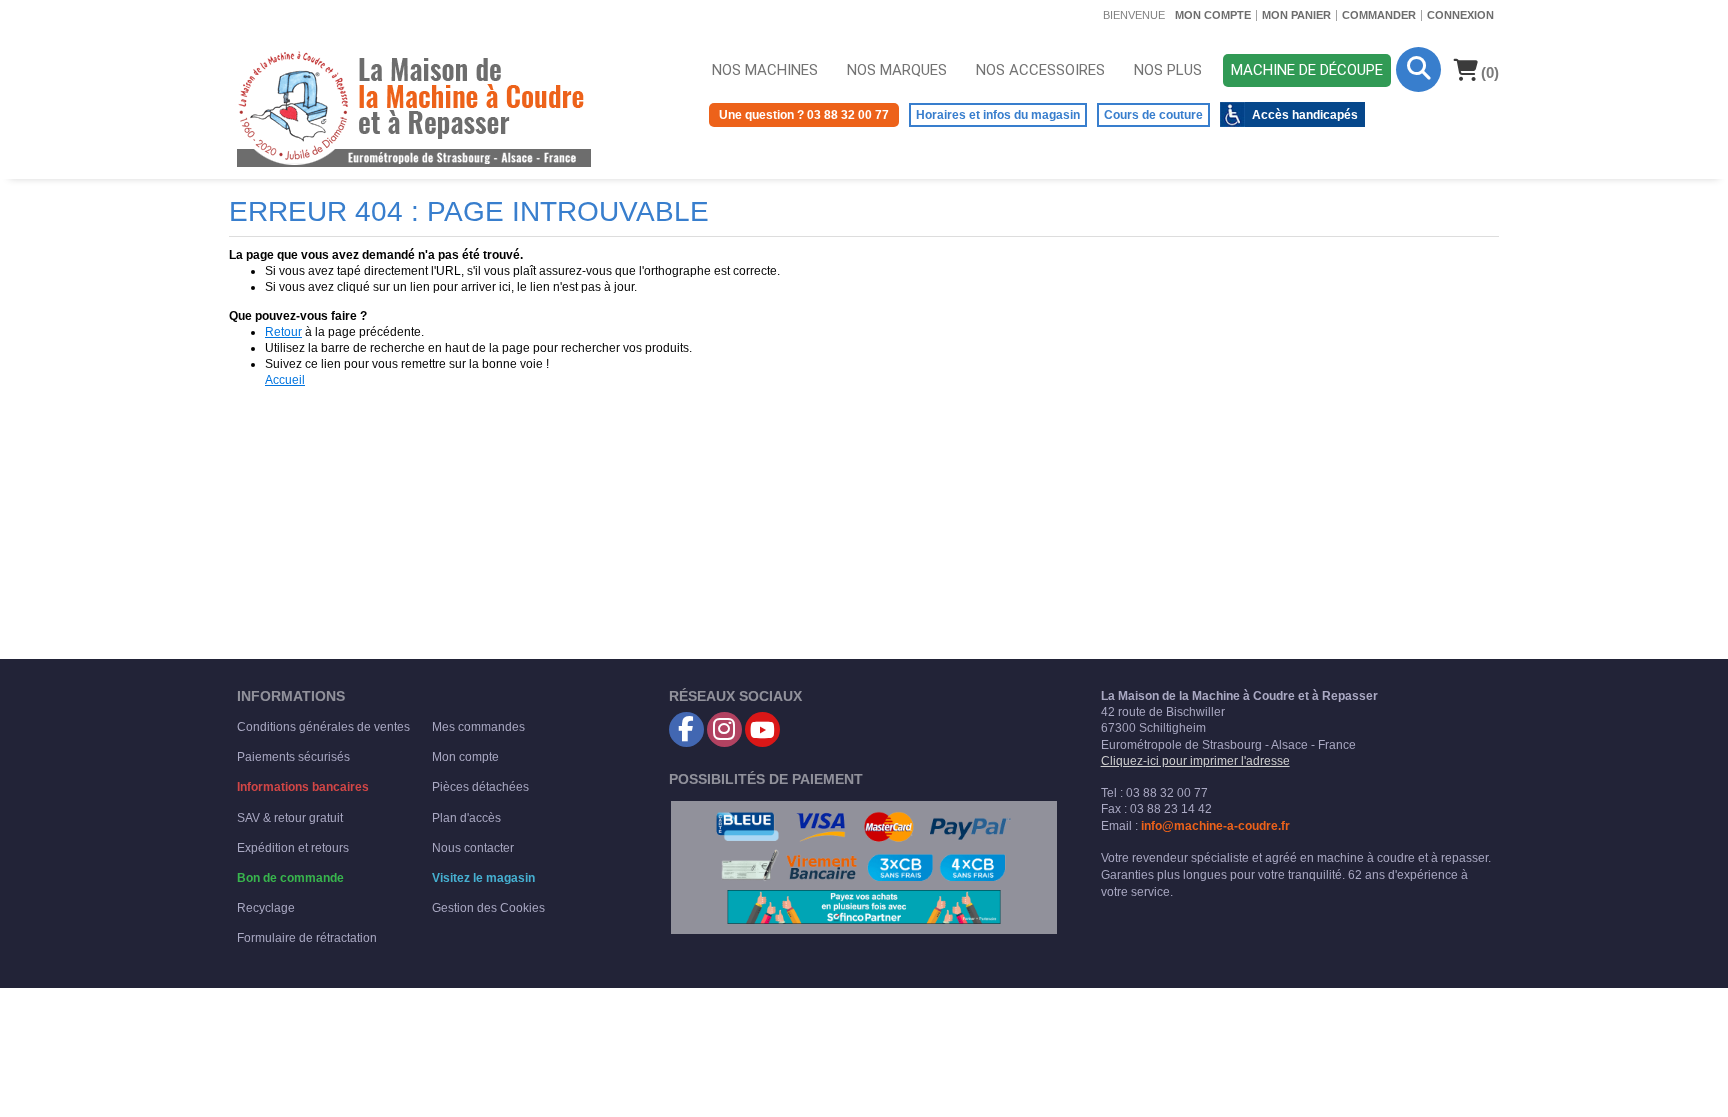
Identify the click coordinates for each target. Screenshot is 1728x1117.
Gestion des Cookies (488, 908)
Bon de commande (290, 878)
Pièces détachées (480, 787)
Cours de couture (1153, 115)
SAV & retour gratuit (290, 818)
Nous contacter (473, 848)
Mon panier (1296, 15)
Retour (283, 332)
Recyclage (266, 908)
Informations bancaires (303, 787)
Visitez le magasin (483, 878)
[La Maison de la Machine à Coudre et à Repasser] (414, 107)
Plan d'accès (466, 818)
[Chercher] (1418, 69)
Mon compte (1213, 15)
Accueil (285, 380)
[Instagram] (724, 729)
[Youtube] (762, 729)
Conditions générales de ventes (323, 727)
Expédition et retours (293, 848)
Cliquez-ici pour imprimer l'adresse (1195, 761)
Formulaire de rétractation (307, 938)
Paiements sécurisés (293, 757)
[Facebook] (686, 729)
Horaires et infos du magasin (998, 115)
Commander (1379, 15)
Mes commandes (478, 727)
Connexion (1460, 15)
